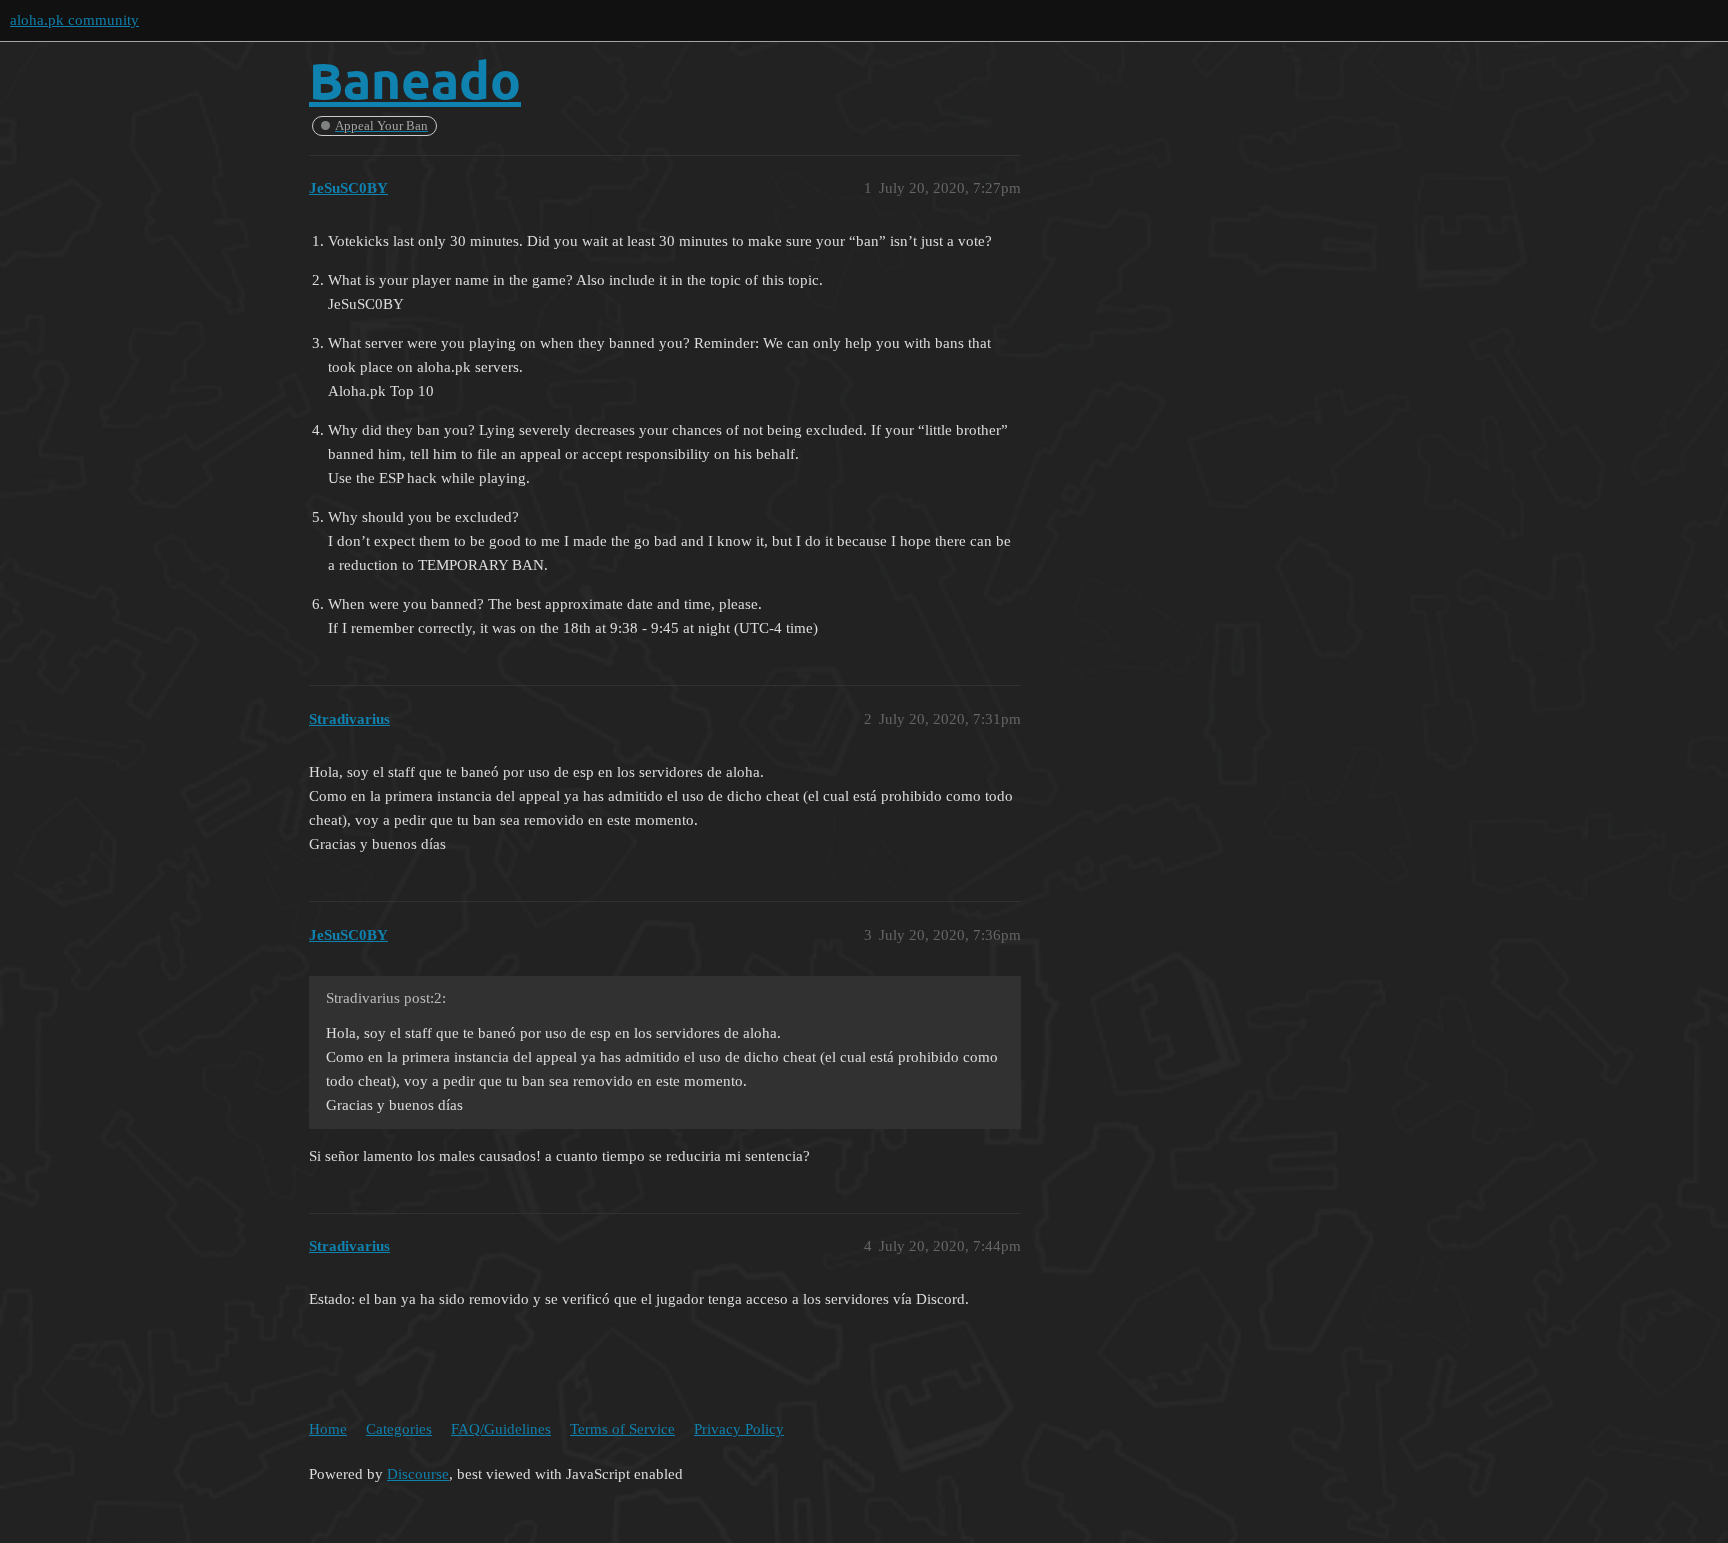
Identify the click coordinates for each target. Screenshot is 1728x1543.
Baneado (415, 79)
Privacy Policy (739, 1429)
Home (328, 1429)
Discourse (418, 1474)
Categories (399, 1429)
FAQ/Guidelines (501, 1429)
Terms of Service (622, 1429)
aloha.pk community (74, 20)
